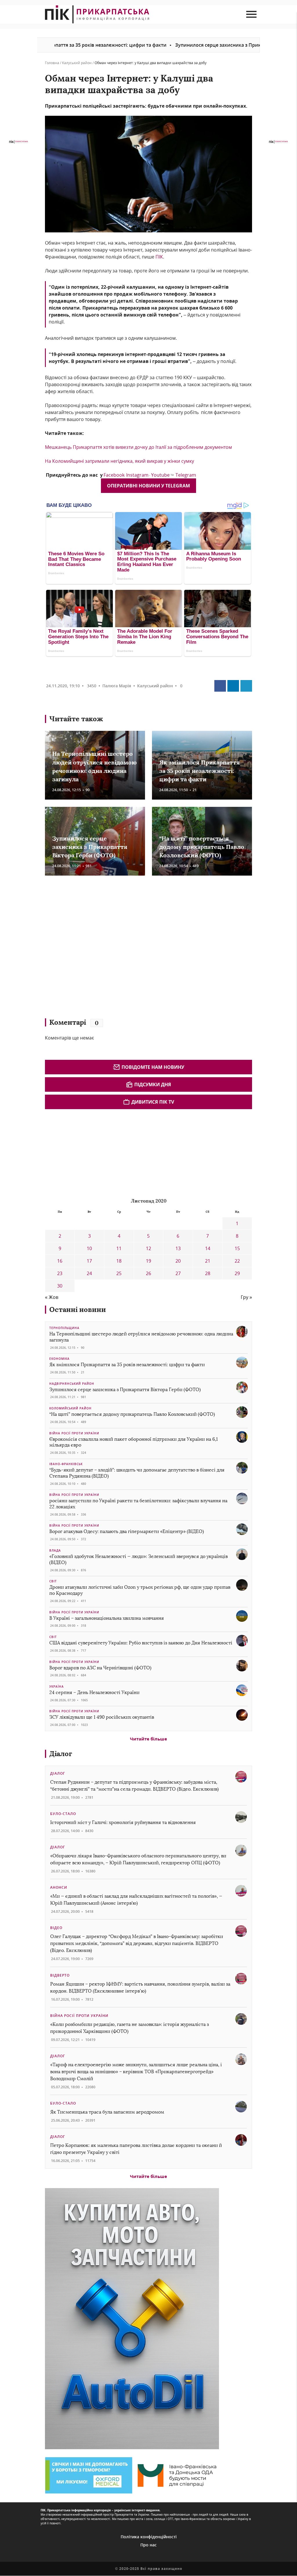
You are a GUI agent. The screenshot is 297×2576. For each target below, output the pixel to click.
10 (89, 1248)
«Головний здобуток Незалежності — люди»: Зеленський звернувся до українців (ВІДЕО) (138, 1559)
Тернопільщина (64, 1328)
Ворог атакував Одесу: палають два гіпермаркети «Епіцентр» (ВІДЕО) (127, 1531)
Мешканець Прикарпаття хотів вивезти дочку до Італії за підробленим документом (138, 447)
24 (89, 1273)
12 (148, 1248)
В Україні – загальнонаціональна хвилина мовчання (107, 1618)
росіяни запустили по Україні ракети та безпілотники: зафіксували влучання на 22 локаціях (138, 1504)
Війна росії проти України (74, 1433)
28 (208, 1273)
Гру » (246, 1297)
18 (119, 1261)
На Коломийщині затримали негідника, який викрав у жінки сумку (119, 461)
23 (60, 1273)
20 (178, 1261)
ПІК (159, 257)
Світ (53, 1581)
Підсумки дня (153, 1084)
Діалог (61, 1754)
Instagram (137, 475)
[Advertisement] (129, 950)
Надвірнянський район (72, 1384)
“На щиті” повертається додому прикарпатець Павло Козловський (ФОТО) (202, 847)
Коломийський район (70, 1408)
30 (60, 1286)
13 (178, 1248)
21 (208, 1261)
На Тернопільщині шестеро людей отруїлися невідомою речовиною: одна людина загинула (141, 1337)
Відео (56, 1928)
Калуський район (77, 63)
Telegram (186, 475)
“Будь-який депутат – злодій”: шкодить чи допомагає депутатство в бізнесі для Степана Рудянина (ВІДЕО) (137, 1473)
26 (148, 1273)
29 (237, 1273)
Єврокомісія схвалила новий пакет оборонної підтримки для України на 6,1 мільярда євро (134, 1442)
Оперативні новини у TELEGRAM (148, 486)
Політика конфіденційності (149, 2537)
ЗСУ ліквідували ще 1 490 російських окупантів (102, 1717)
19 (148, 1261)
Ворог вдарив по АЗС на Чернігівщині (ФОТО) (100, 1668)
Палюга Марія (117, 686)
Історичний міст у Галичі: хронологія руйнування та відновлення (124, 1822)
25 (119, 1273)
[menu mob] (251, 14)
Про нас (148, 2545)
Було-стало (63, 1814)
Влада (55, 1550)
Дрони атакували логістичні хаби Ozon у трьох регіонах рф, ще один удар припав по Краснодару (140, 1590)
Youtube (160, 475)
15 (237, 1248)
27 (178, 1273)
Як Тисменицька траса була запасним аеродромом (107, 2112)
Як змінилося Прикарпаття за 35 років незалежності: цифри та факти (200, 771)
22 (237, 1261)
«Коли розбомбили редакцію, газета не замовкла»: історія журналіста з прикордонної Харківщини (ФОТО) (130, 2028)
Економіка (59, 1359)
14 (208, 1248)
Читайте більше (148, 1739)
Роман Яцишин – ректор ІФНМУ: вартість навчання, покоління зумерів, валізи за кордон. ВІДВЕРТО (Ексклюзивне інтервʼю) (140, 1987)
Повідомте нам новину (153, 1067)
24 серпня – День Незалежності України (94, 1692)
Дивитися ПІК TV (153, 1102)
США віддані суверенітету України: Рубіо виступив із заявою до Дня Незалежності (141, 1643)
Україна (57, 1686)
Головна (52, 63)
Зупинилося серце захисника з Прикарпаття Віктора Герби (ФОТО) (188, 45)
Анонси (59, 1887)
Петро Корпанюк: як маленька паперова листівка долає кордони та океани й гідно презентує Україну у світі (136, 2149)
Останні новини (78, 1309)
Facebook (114, 475)
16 (60, 1261)
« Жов (52, 1297)
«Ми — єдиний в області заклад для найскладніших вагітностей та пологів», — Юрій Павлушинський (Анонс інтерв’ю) (136, 1900)
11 (119, 1248)
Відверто (60, 1975)
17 (89, 1261)
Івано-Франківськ (66, 1464)
